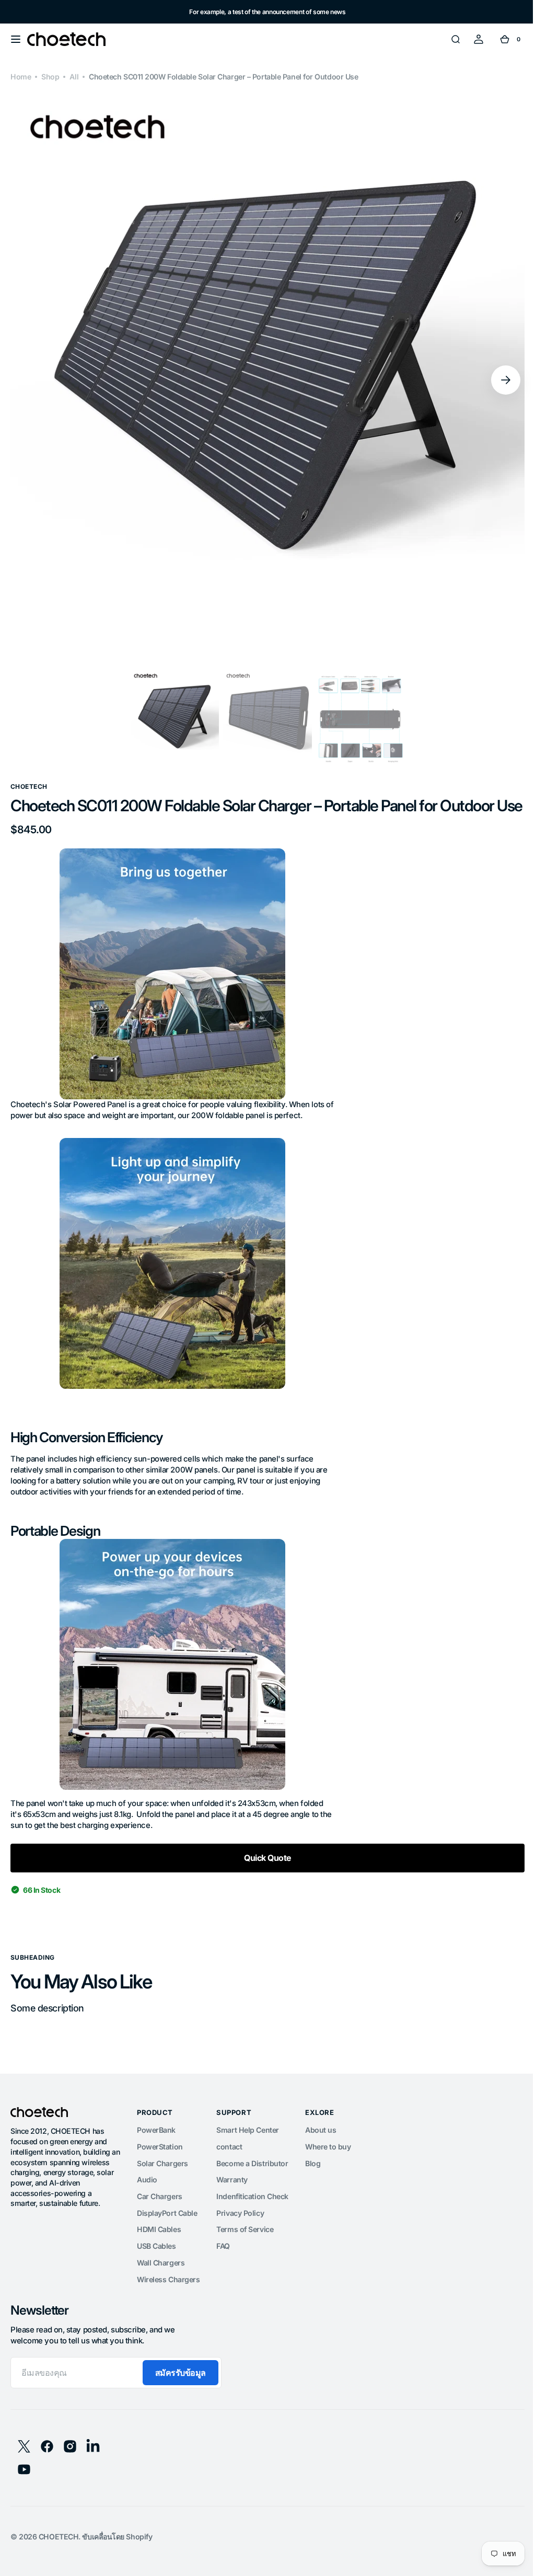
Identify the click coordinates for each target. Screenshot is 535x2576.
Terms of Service (245, 2248)
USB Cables (156, 2265)
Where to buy (328, 2165)
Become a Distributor (252, 2182)
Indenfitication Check (252, 2215)
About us (321, 2149)
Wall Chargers (161, 2281)
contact (229, 2165)
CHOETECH (59, 2555)
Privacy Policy (240, 2232)
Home (21, 77)
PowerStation (160, 2165)
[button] (16, 39)
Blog (313, 2182)
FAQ (223, 2265)
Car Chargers (160, 2215)
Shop (50, 77)
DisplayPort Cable (167, 2232)
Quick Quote (263, 1877)
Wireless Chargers (168, 2298)
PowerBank (156, 2149)
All (74, 77)
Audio (147, 2198)
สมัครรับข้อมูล (181, 2391)
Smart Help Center (247, 2149)
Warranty (232, 2198)
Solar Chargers (162, 2182)
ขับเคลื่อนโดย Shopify (117, 2555)
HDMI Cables (159, 2248)
